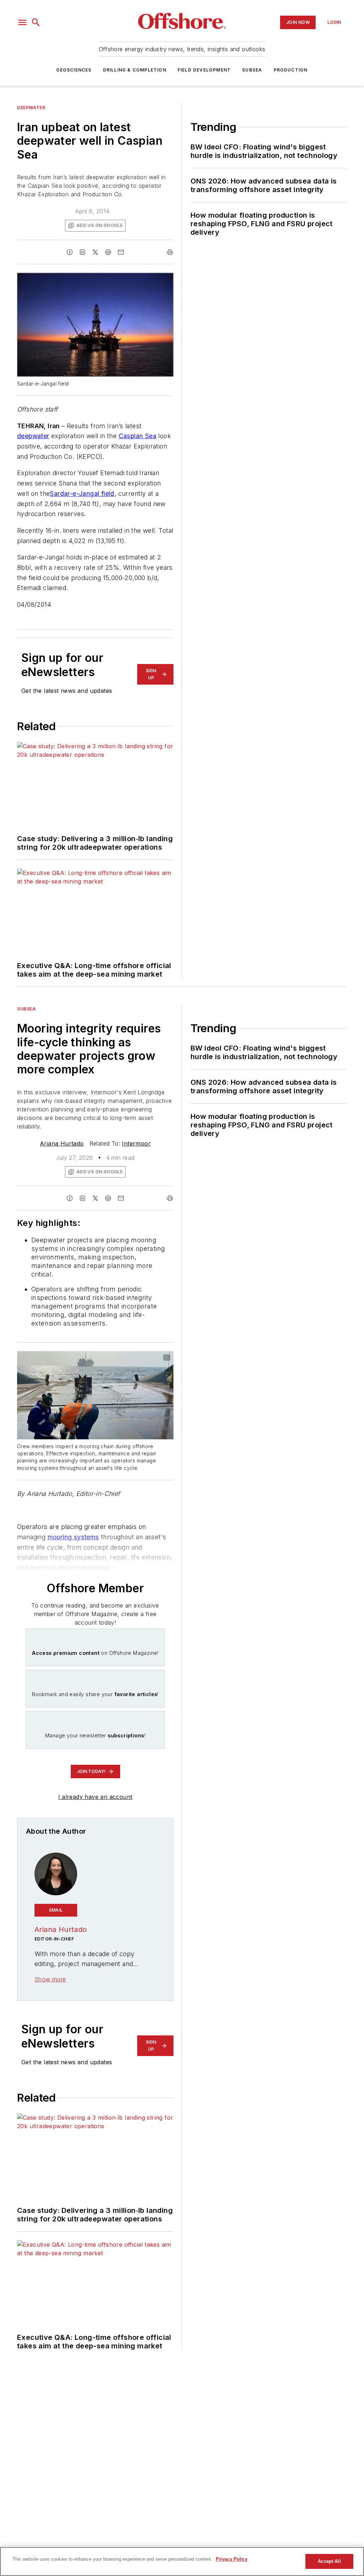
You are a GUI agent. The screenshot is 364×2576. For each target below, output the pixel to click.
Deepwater (31, 108)
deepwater (33, 436)
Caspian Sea (138, 436)
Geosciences (74, 70)
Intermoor (136, 1143)
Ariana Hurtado (62, 1143)
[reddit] (108, 252)
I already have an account (95, 1797)
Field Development (204, 70)
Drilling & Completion (135, 70)
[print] (170, 252)
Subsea (252, 70)
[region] (182, 2561)
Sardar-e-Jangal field (82, 493)
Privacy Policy (232, 2559)
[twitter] (95, 252)
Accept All (329, 2561)
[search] (36, 22)
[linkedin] (82, 252)
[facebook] (70, 252)
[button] (22, 22)
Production (291, 70)
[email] (121, 252)
